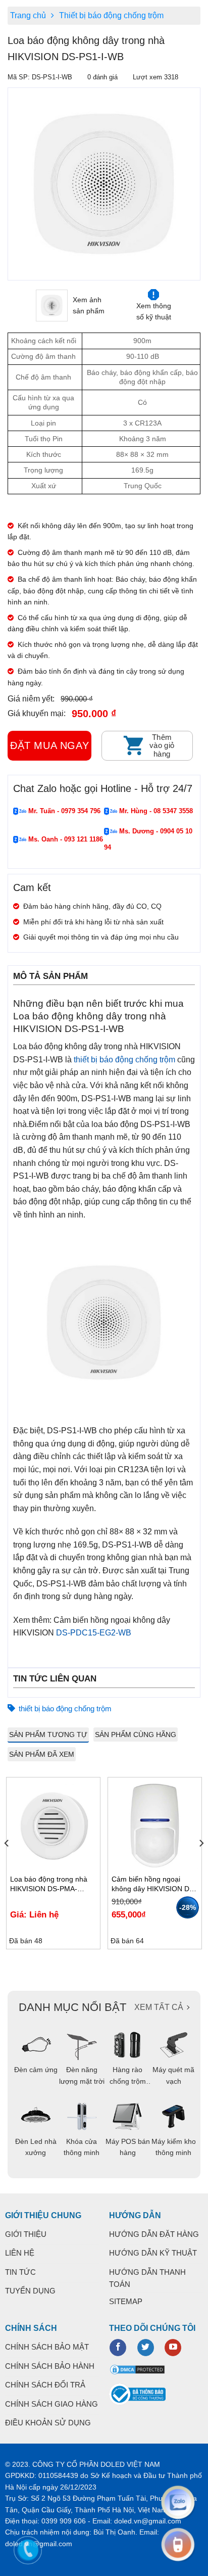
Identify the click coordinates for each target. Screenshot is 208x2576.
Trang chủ (28, 15)
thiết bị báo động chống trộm (124, 1060)
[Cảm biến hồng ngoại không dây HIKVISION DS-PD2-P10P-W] (155, 1825)
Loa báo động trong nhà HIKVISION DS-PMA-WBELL (49, 1884)
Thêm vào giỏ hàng (162, 745)
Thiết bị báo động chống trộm (111, 15)
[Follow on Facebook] (118, 2348)
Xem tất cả (159, 2007)
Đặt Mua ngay (49, 745)
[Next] (201, 1863)
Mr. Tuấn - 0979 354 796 (63, 811)
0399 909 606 (64, 2521)
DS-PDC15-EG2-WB (94, 1633)
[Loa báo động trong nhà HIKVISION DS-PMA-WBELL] (53, 1825)
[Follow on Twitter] (146, 2348)
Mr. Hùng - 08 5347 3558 (155, 811)
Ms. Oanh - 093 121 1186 (65, 839)
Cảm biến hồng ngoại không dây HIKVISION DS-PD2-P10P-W (154, 1884)
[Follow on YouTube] (173, 2348)
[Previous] (14, 184)
